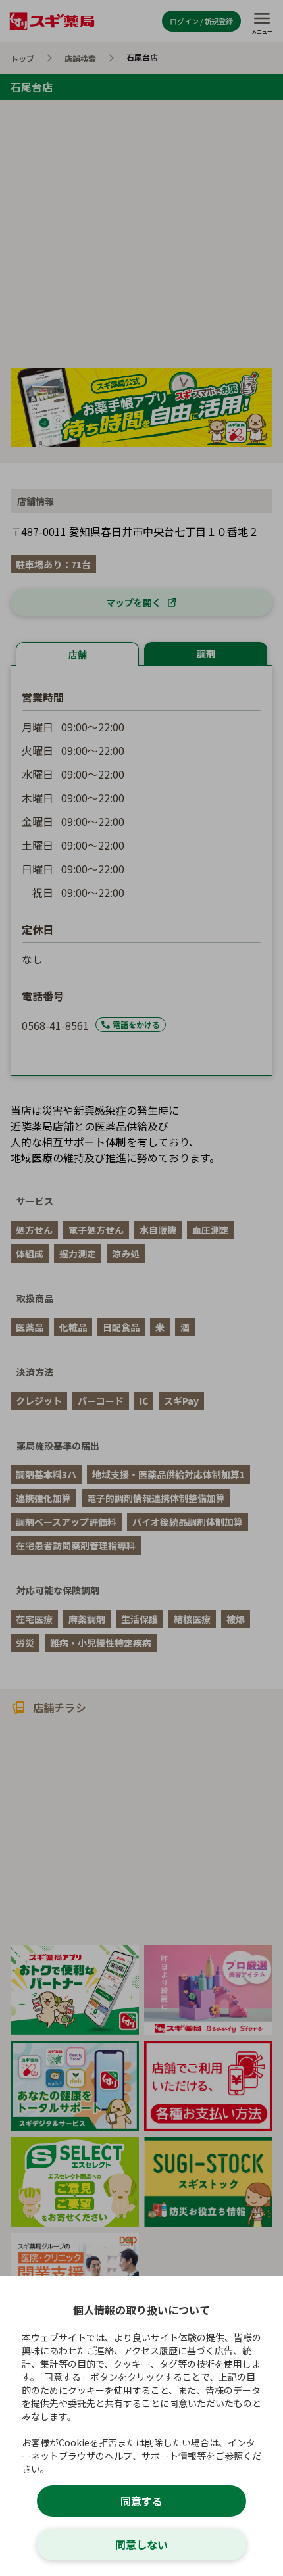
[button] (141, 1288)
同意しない (141, 2544)
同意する (141, 2501)
